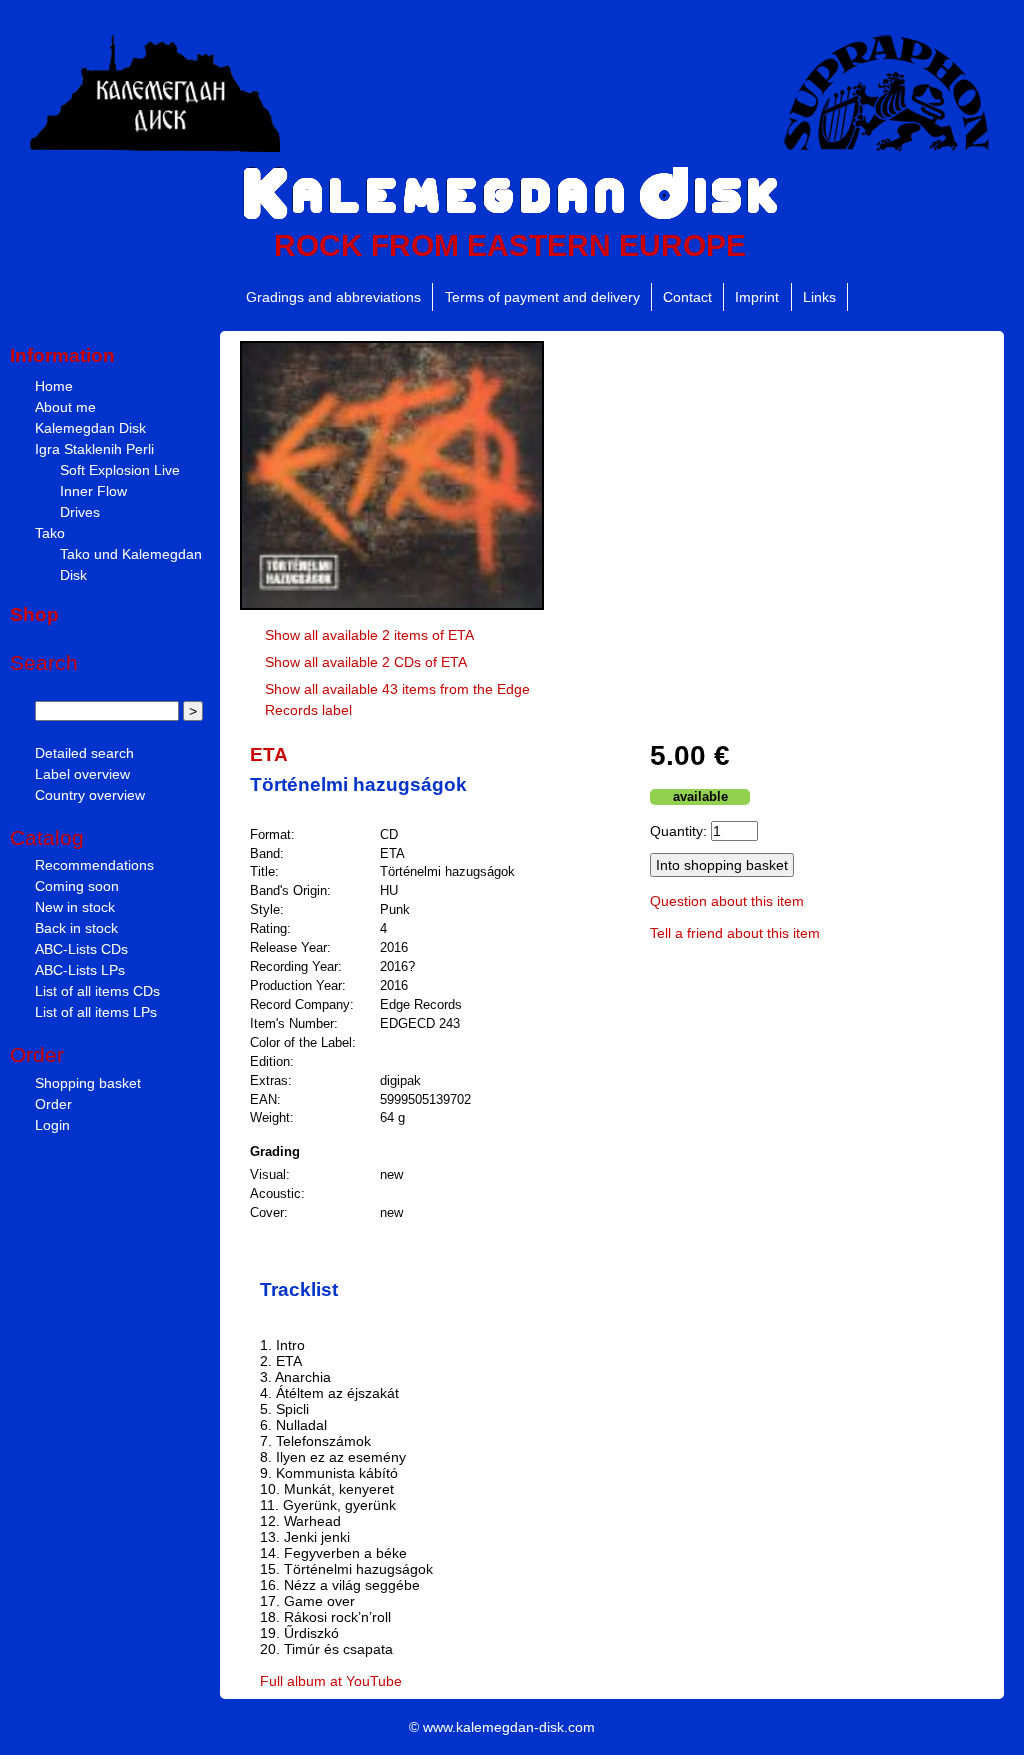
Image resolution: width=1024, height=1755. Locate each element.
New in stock (75, 907)
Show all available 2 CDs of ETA (366, 662)
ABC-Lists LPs (80, 970)
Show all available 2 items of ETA (369, 635)
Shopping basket (88, 1083)
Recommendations (94, 865)
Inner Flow (93, 491)
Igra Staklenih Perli (94, 449)
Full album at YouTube (331, 1681)
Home (54, 386)
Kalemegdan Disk (90, 428)
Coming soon (77, 886)
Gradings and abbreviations (333, 297)
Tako (50, 533)
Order (53, 1104)
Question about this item (727, 901)
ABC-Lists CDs (81, 949)
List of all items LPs (96, 1012)
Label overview (82, 774)
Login (52, 1125)
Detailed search (84, 753)
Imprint (757, 297)
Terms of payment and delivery (542, 297)
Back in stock (76, 928)
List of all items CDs (97, 991)
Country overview (90, 795)
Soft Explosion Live (120, 470)
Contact (687, 297)
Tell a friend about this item (735, 933)
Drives (80, 512)
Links (819, 297)
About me (65, 407)
